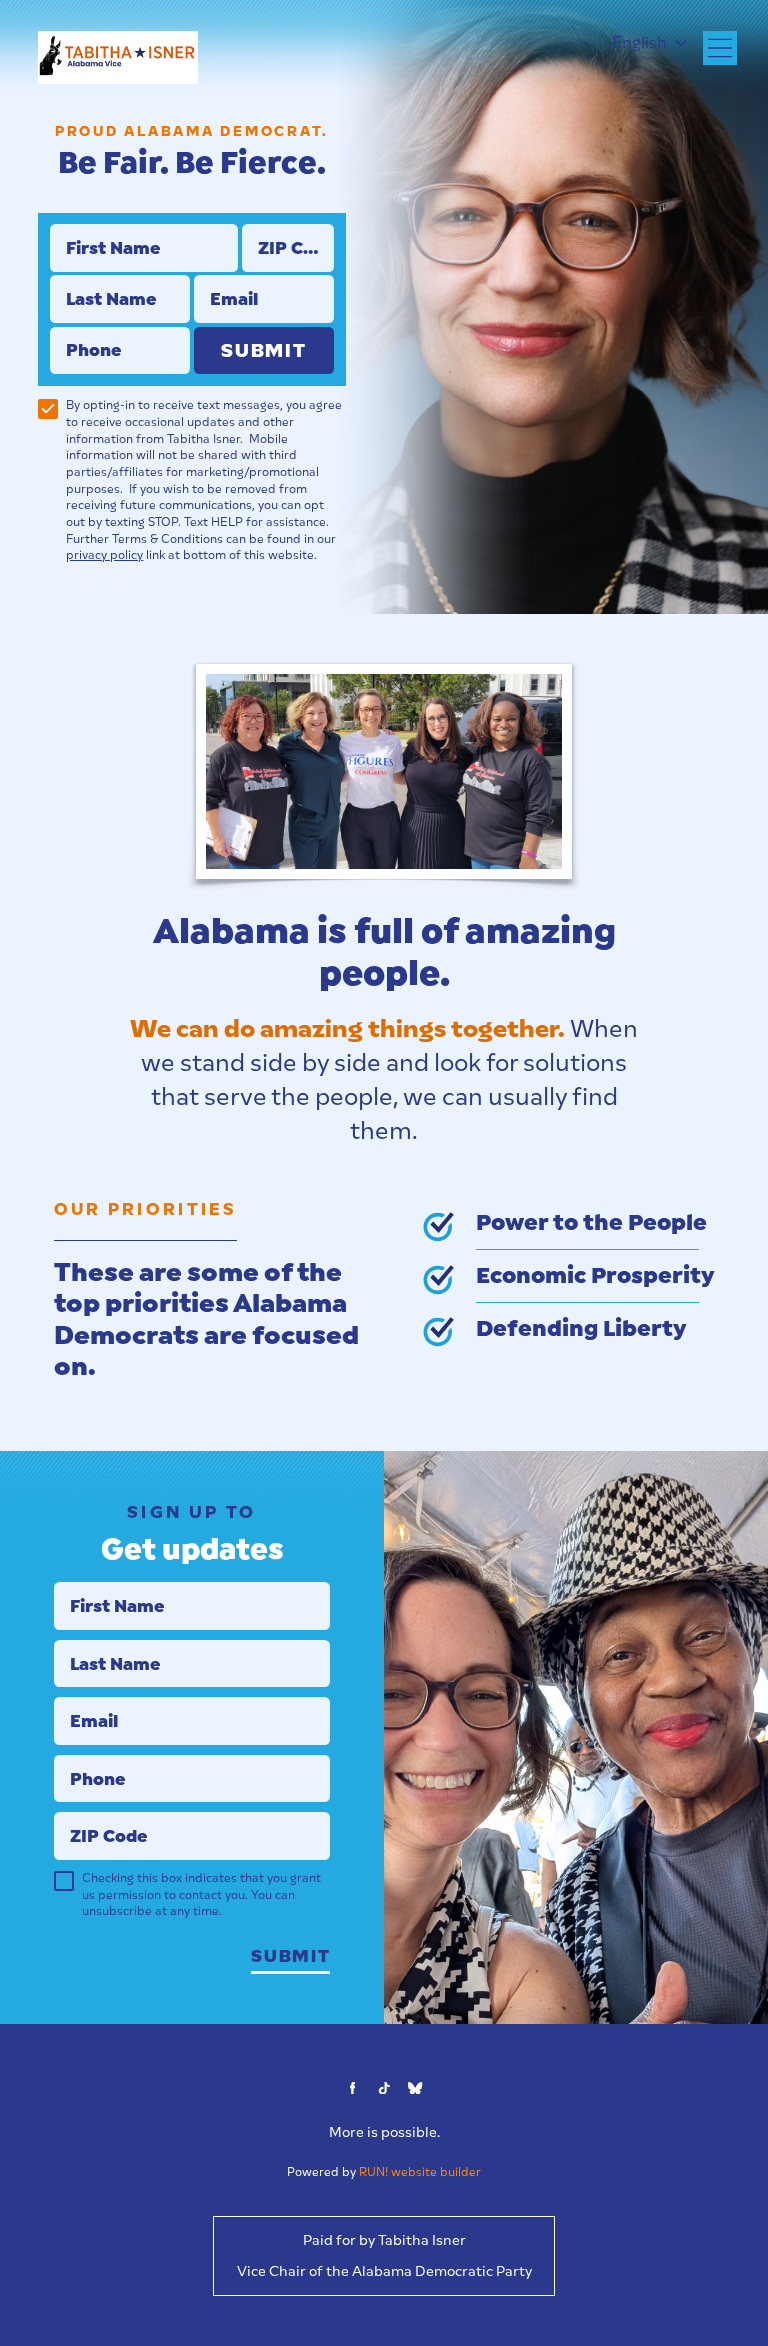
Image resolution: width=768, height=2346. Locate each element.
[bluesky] (416, 2088)
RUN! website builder (420, 2172)
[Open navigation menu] (720, 48)
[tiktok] (384, 2088)
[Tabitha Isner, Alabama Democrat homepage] (117, 57)
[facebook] (353, 2088)
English (639, 42)
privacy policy (104, 555)
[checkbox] (48, 409)
